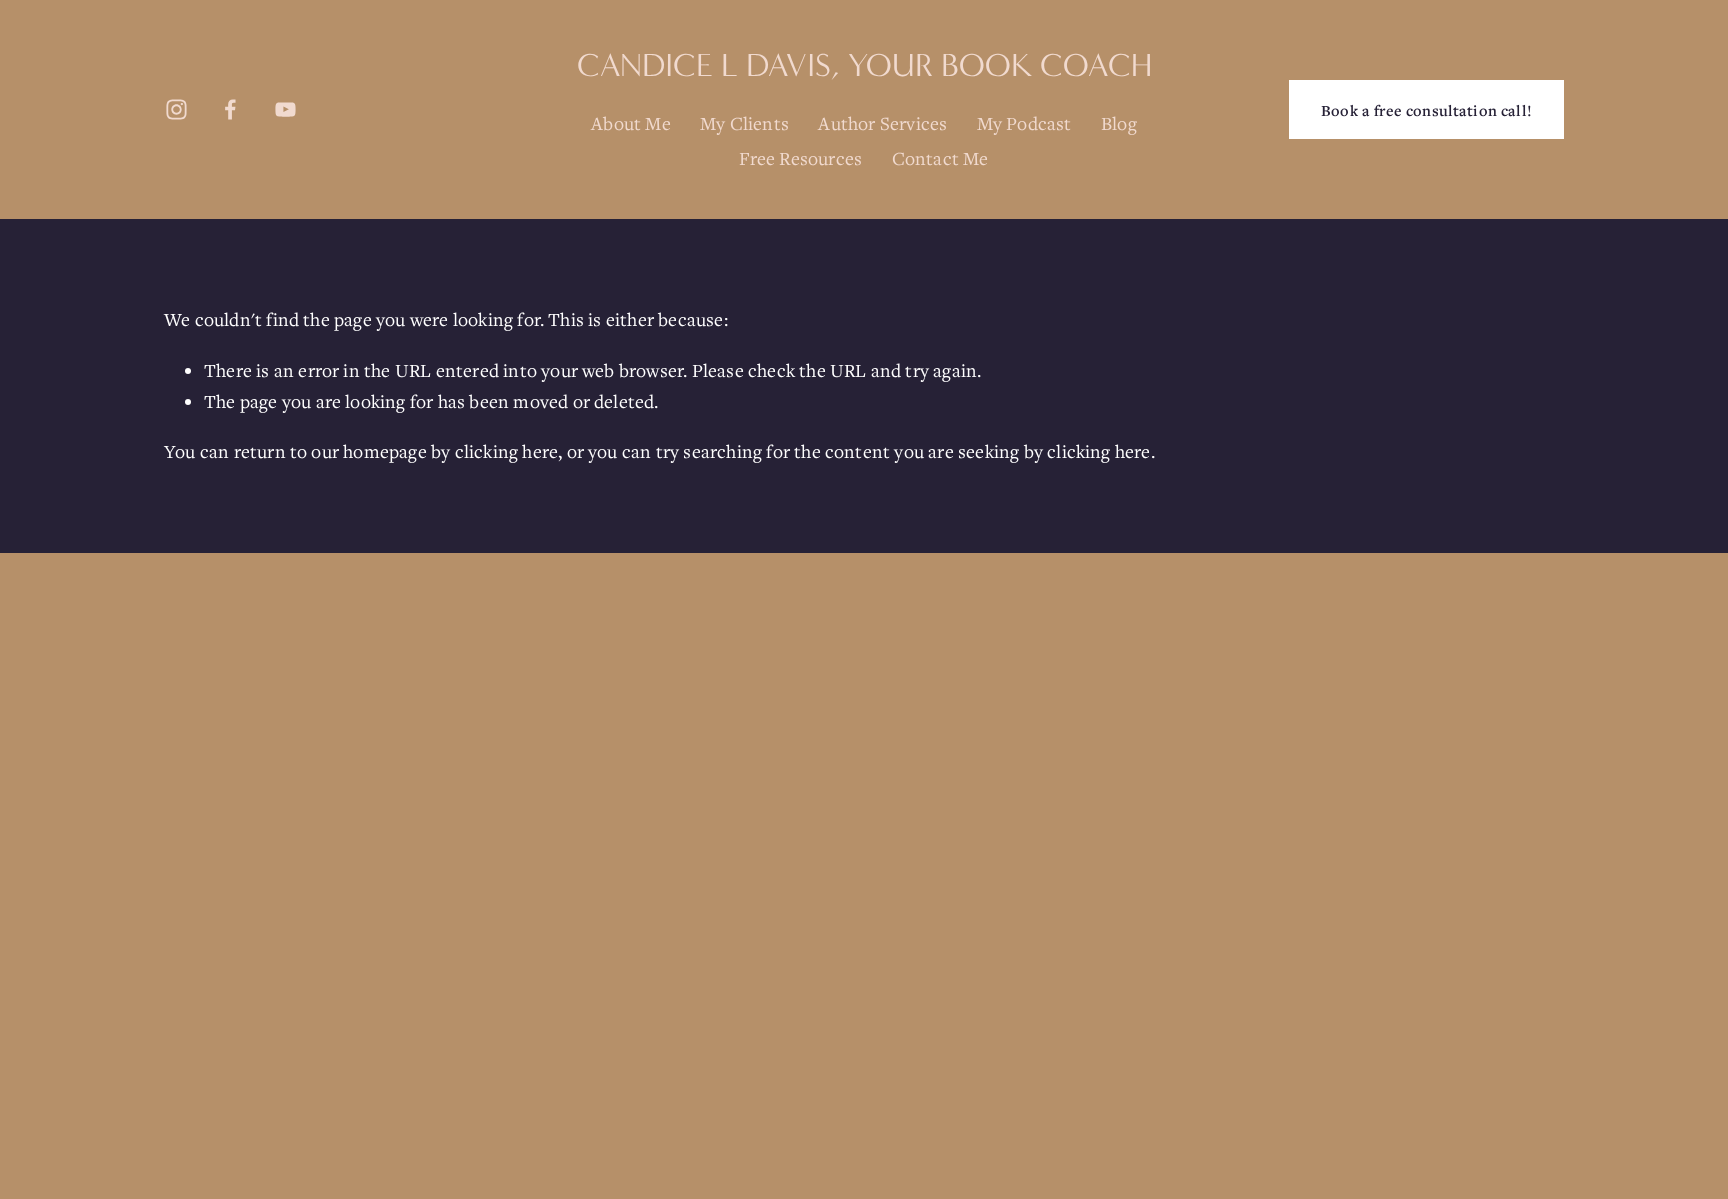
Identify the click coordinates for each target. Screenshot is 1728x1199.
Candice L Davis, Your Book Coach (864, 65)
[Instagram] (176, 109)
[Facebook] (230, 109)
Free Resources (800, 158)
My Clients (744, 123)
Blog (1119, 123)
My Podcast (1024, 123)
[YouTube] (285, 109)
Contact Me (940, 158)
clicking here (507, 451)
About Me (631, 123)
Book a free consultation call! (1426, 110)
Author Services (882, 123)
